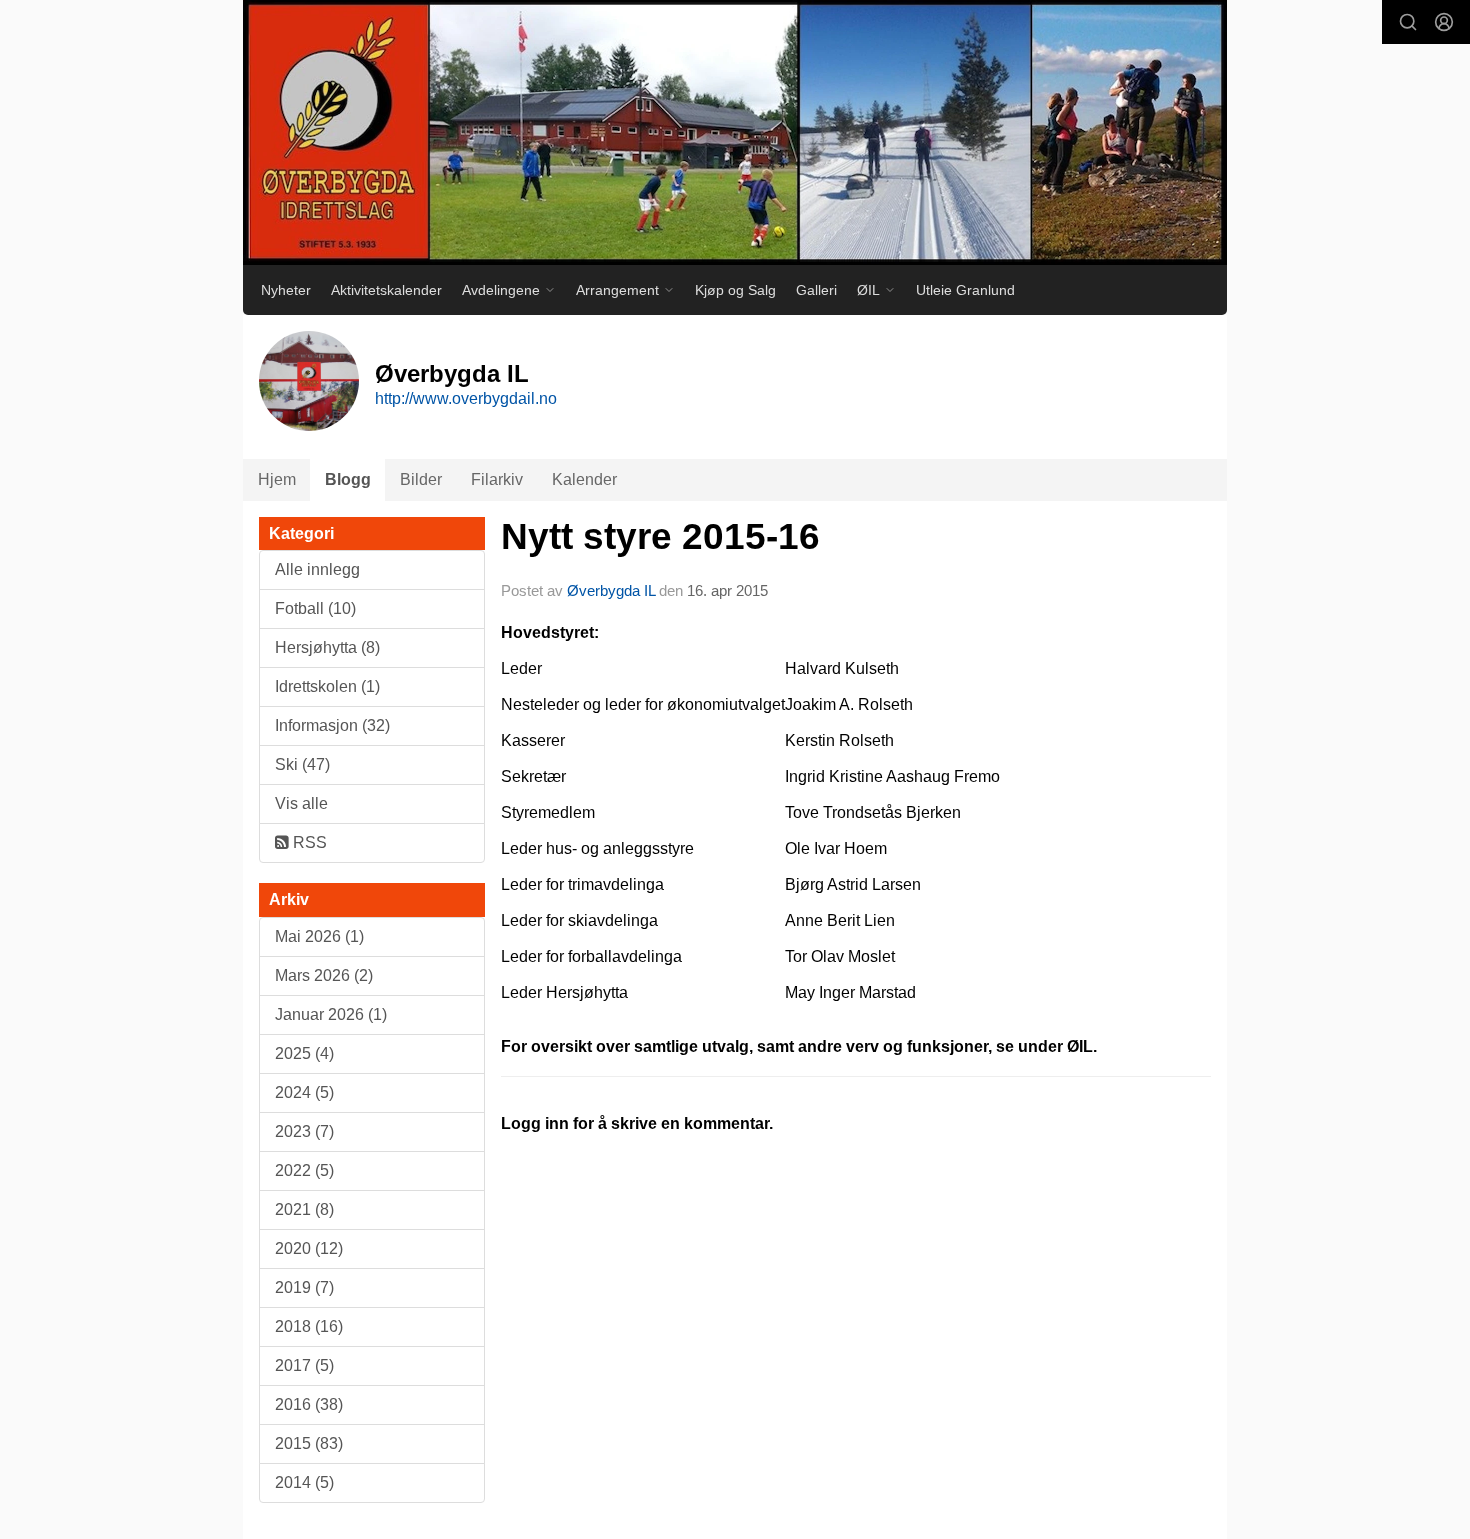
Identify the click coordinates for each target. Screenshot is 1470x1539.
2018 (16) (309, 1326)
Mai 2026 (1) (319, 936)
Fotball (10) (315, 608)
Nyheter (286, 290)
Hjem (277, 479)
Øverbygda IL (611, 590)
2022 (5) (304, 1170)
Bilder (421, 479)
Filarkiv (497, 479)
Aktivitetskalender (386, 290)
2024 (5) (304, 1092)
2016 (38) (309, 1404)
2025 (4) (304, 1053)
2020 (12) (309, 1248)
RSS (308, 842)
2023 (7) (304, 1131)
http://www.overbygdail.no (466, 398)
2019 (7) (304, 1287)
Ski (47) (302, 764)
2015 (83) (309, 1443)
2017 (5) (304, 1365)
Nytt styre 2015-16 (660, 536)
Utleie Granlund (965, 290)
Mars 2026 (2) (324, 975)
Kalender (584, 479)
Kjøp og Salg (735, 290)
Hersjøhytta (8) (327, 647)
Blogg (348, 479)
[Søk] (1408, 22)
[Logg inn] (1444, 22)
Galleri (816, 290)
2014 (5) (304, 1482)
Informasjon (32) (332, 725)
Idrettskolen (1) (327, 686)
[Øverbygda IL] (735, 132)
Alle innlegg (317, 569)
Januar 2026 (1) (331, 1014)
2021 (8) (304, 1209)
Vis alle (301, 803)
